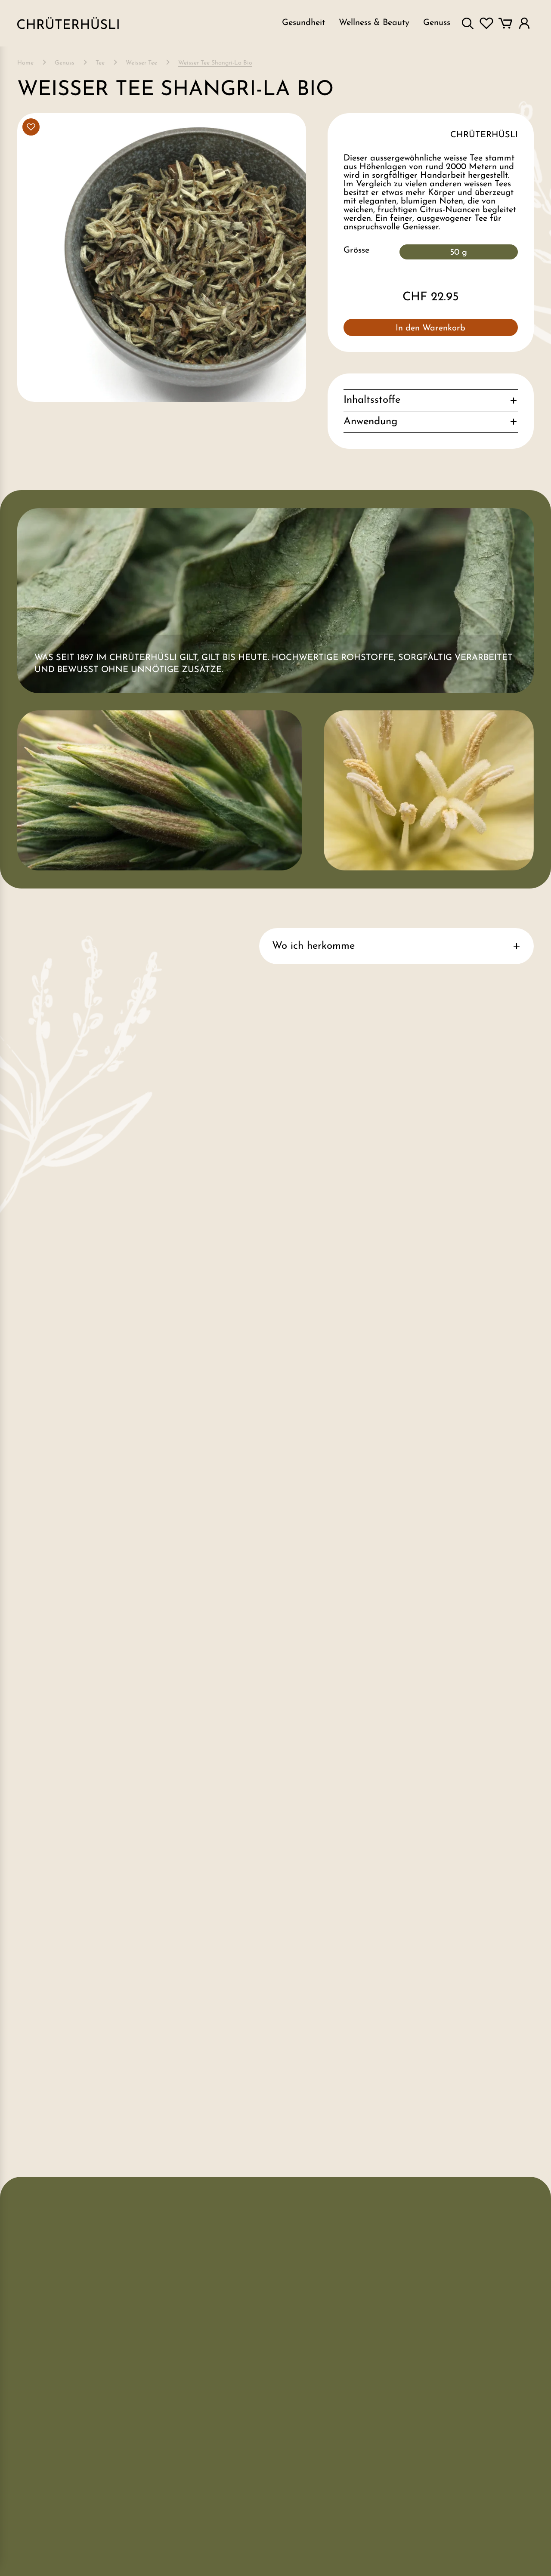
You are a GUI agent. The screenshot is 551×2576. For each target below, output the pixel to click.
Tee (100, 63)
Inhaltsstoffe (372, 400)
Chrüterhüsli (484, 135)
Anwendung (370, 422)
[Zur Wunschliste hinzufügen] (31, 127)
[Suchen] (467, 23)
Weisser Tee (141, 63)
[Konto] (524, 23)
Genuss (65, 63)
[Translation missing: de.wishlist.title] (486, 23)
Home (25, 63)
